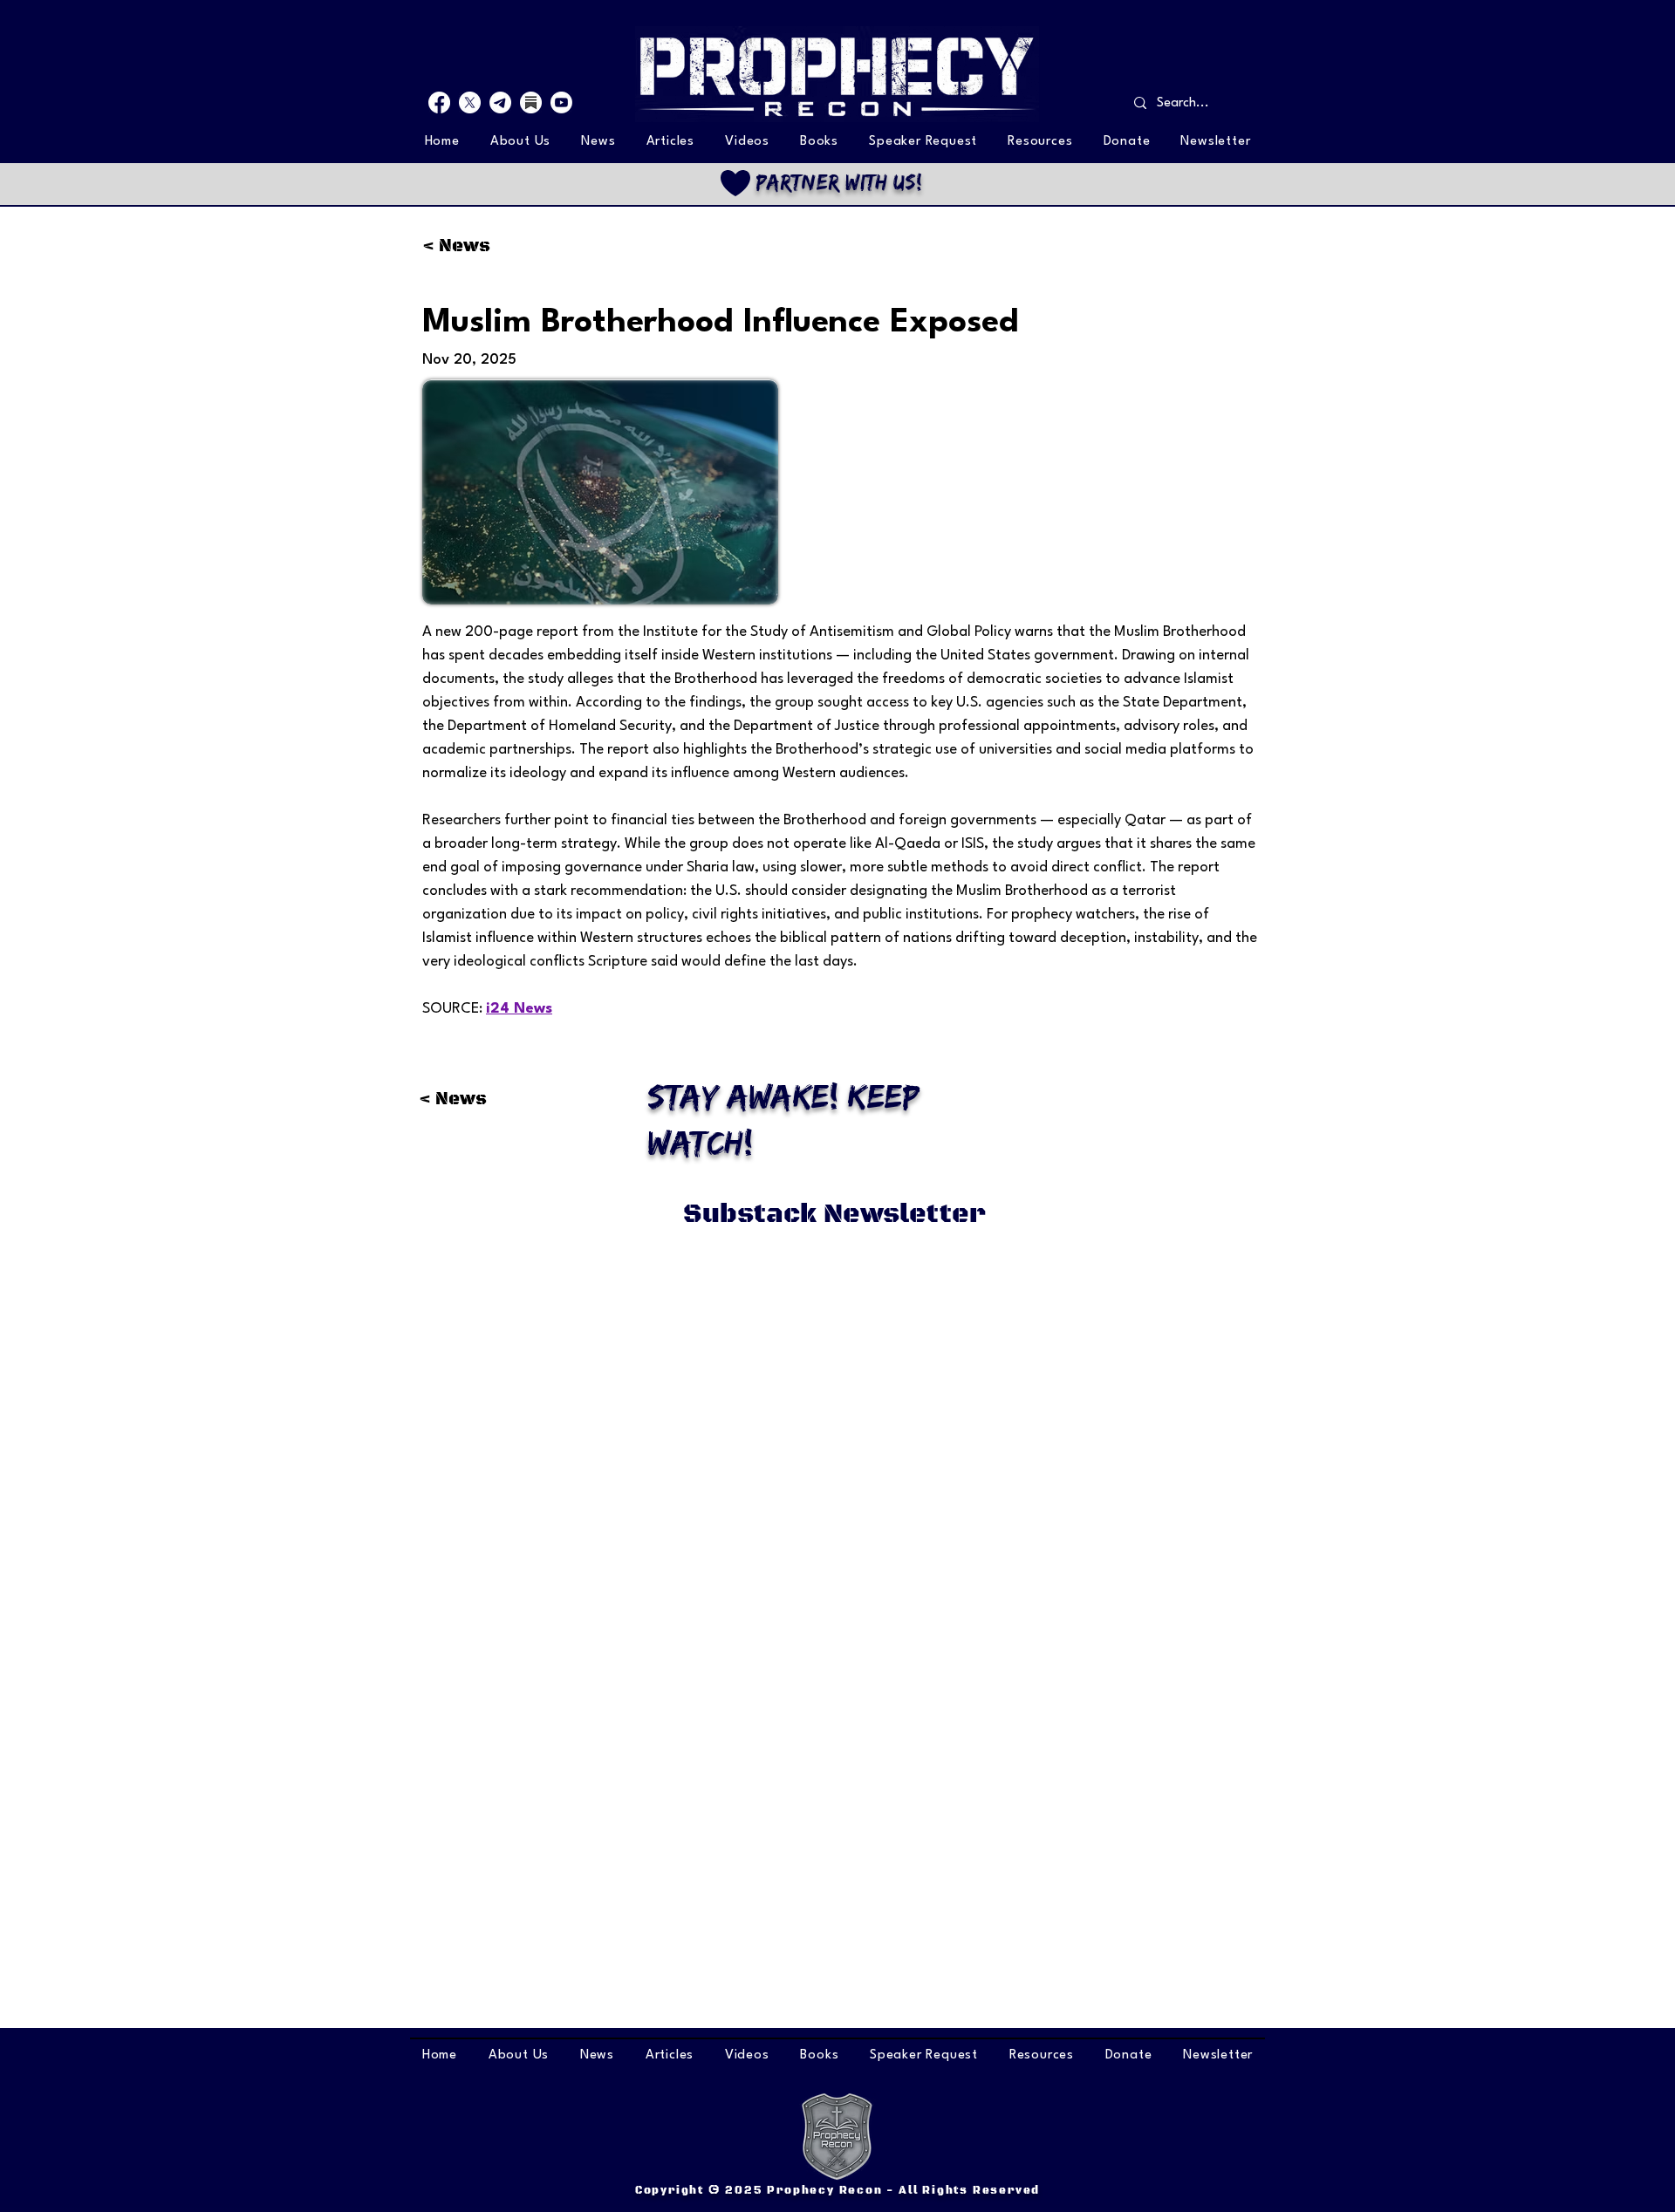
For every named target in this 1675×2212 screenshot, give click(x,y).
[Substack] (531, 102)
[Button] (837, 183)
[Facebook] (439, 102)
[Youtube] (561, 102)
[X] (470, 102)
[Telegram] (500, 102)
